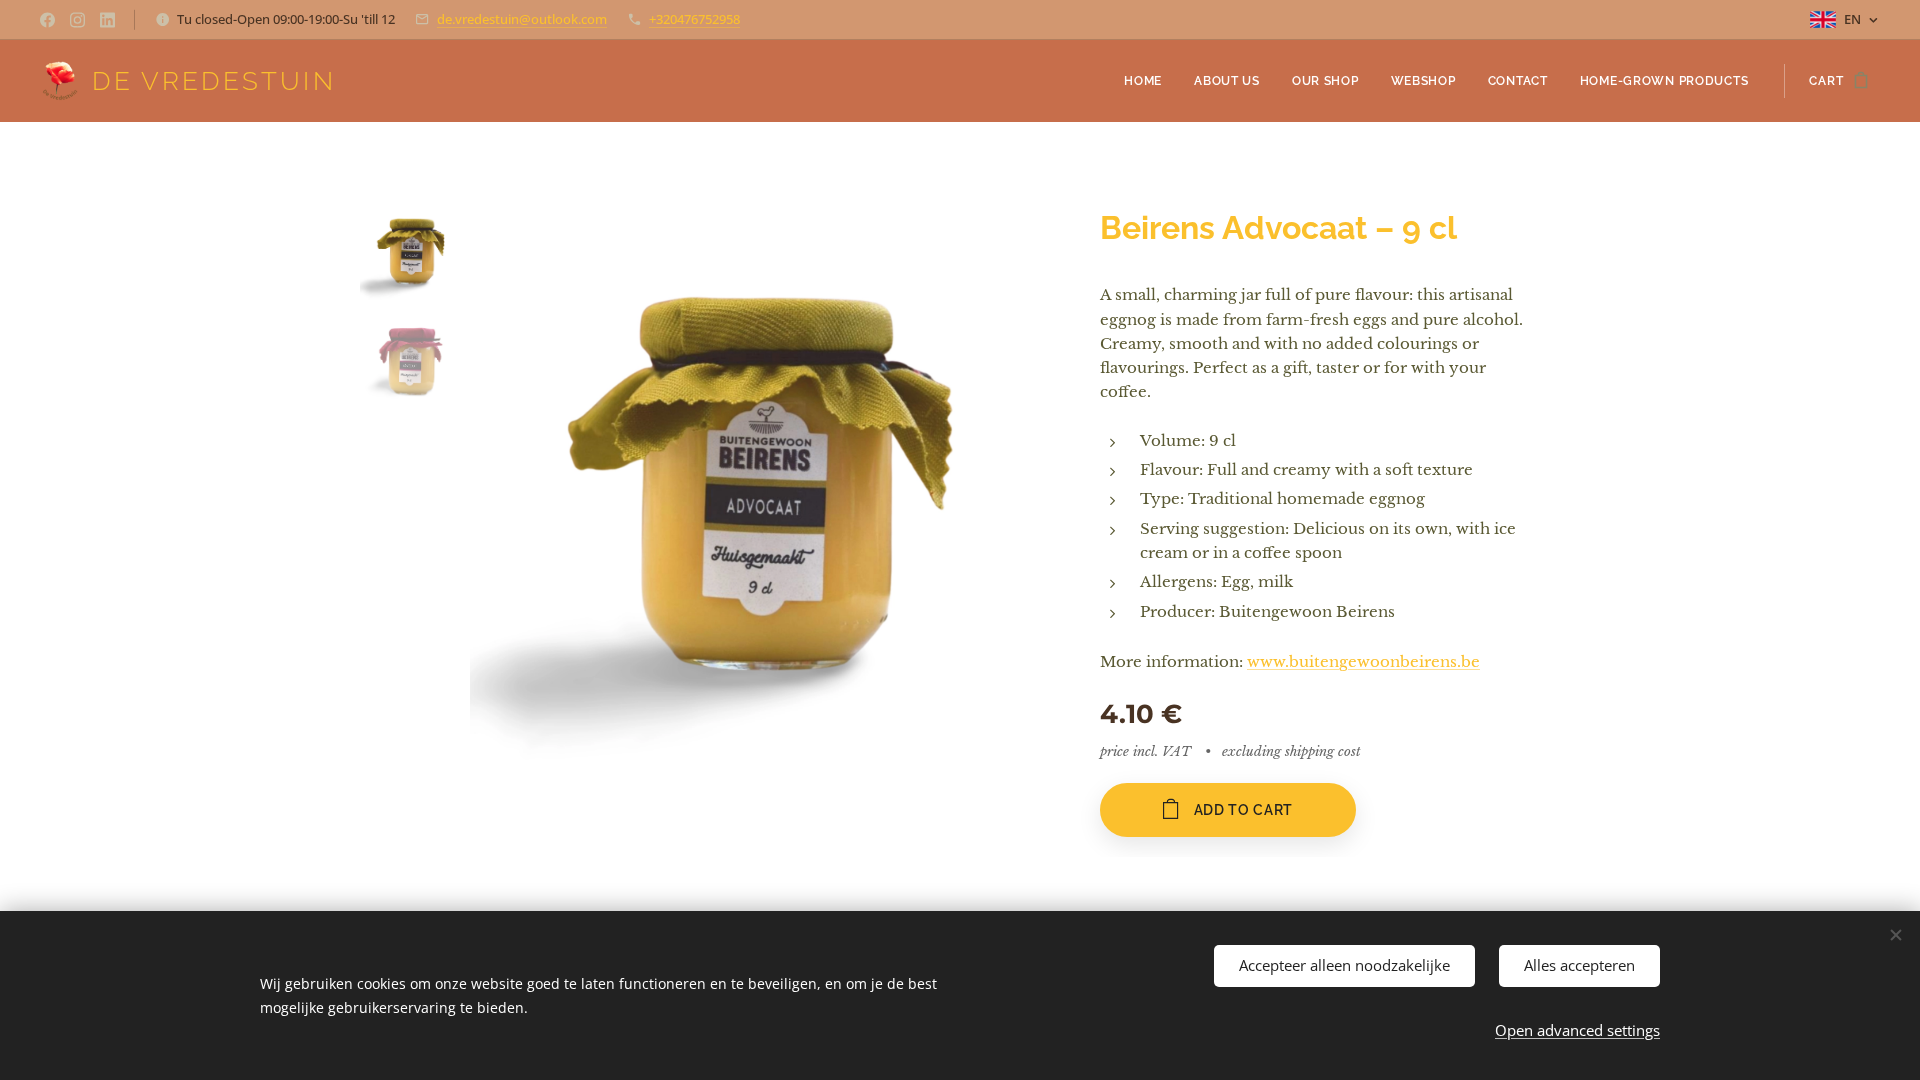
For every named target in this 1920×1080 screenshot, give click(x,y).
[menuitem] (1148, 81)
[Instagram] (77, 20)
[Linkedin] (107, 20)
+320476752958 (694, 19)
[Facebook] (47, 20)
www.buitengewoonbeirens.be (1363, 661)
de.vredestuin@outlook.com (522, 19)
